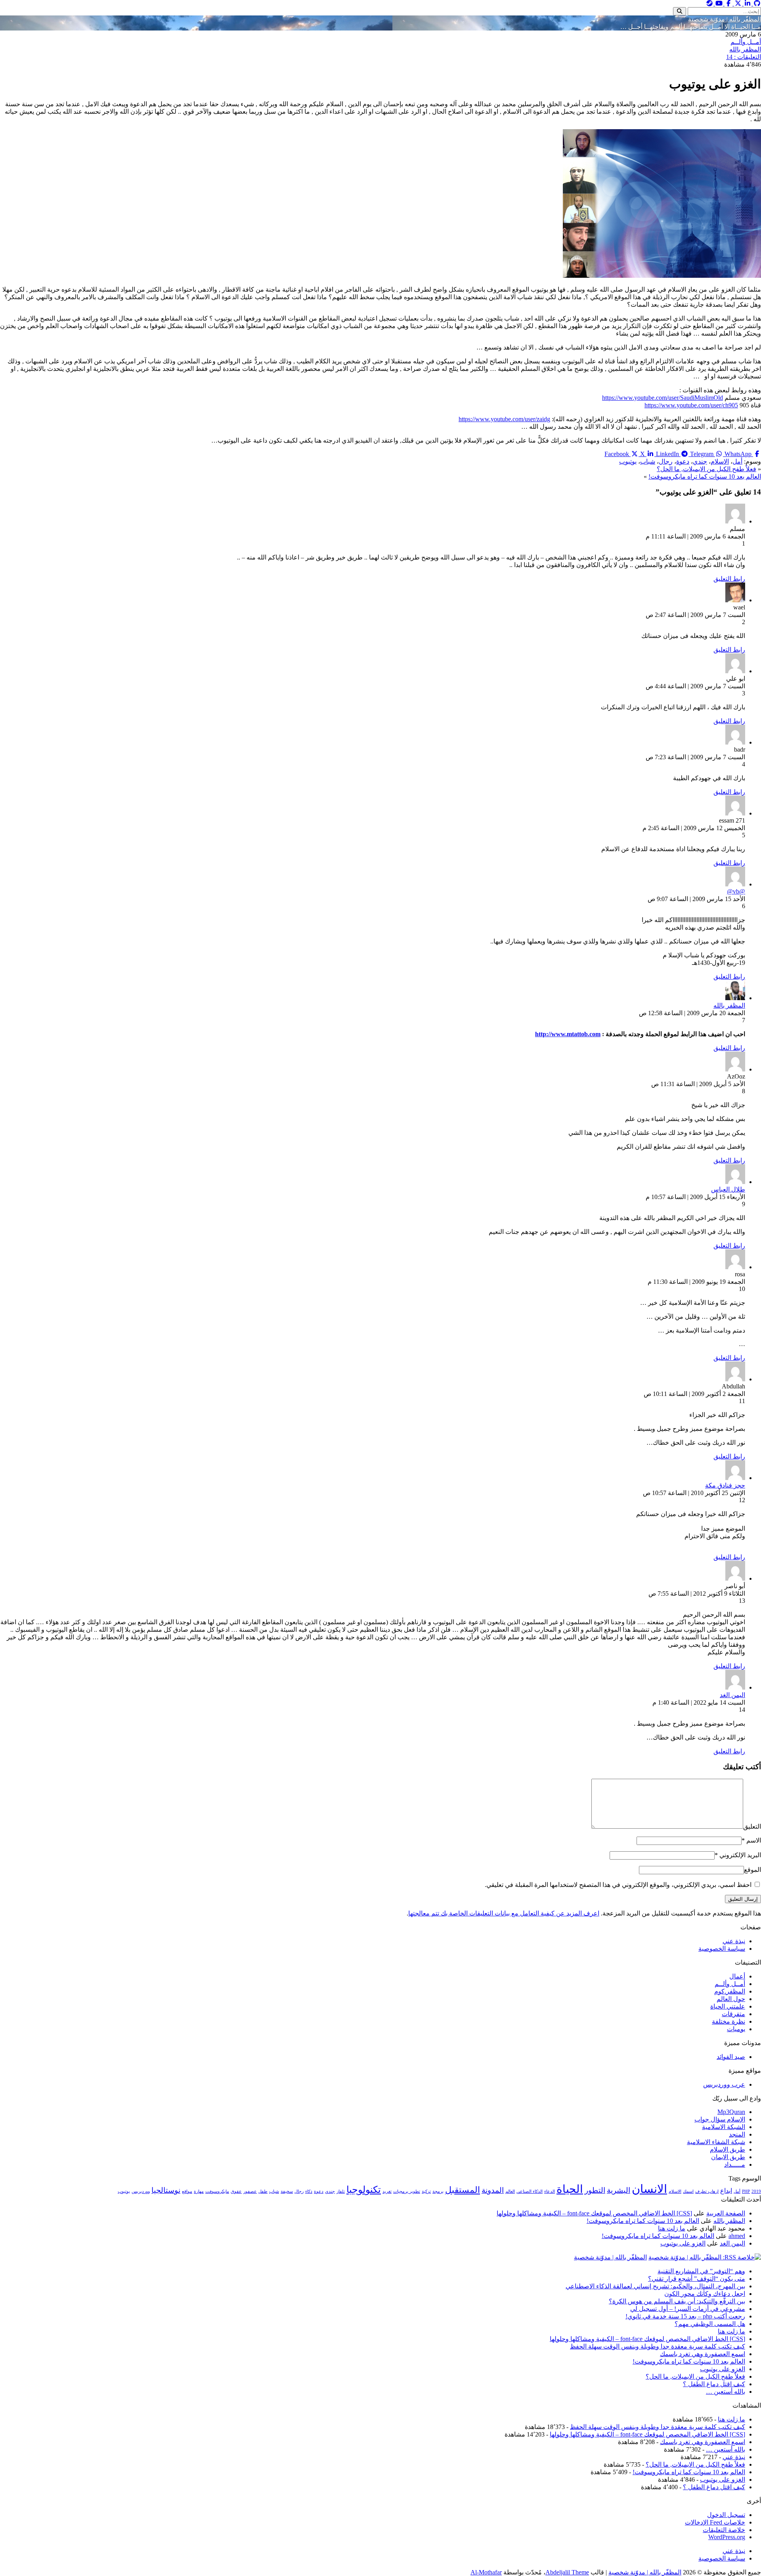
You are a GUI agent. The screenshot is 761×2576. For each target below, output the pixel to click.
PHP (746, 2191)
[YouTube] (718, 3)
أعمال (737, 1976)
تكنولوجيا (364, 2189)
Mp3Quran (731, 2112)
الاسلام (720, 461)
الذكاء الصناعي (530, 2191)
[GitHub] (756, 3)
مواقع (187, 2191)
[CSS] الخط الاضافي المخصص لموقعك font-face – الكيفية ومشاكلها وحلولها (594, 2213)
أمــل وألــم (746, 42)
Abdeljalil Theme (567, 2572)
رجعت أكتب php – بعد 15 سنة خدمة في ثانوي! (685, 2316)
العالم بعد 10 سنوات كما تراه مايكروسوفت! (705, 476)
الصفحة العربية (726, 2213)
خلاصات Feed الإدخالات (715, 2522)
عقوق (236, 2191)
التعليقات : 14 (744, 57)
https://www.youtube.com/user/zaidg (504, 419)
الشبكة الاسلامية (724, 2127)
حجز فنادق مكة (725, 1485)
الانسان (649, 2189)
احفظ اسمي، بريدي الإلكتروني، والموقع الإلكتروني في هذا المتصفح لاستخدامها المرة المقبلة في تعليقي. (618, 1885)
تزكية (426, 2191)
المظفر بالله (745, 49)
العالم (510, 2191)
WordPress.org (727, 2537)
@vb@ (736, 891)
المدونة (493, 2190)
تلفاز (341, 2191)
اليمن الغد (732, 1695)
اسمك (688, 2191)
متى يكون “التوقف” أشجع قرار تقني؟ (697, 2279)
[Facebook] (728, 3)
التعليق (752, 1826)
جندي (700, 461)
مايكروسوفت (217, 2191)
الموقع (752, 1870)
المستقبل (463, 2190)
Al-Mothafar (486, 2572)
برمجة (438, 2191)
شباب (648, 461)
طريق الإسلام (728, 2149)
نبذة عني (734, 1941)
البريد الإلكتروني (738, 1855)
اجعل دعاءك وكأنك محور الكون (705, 2294)
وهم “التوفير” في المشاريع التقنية (701, 2271)
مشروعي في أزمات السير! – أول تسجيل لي (688, 2309)
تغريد (387, 2191)
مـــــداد (735, 2164)
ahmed (737, 2236)
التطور (595, 2190)
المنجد (737, 2134)
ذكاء (309, 2191)
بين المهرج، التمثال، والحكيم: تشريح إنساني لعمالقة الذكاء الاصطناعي (655, 2286)
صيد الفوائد (731, 2057)
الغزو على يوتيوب (683, 2243)
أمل (737, 461)
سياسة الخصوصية (722, 1949)
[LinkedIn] (747, 3)
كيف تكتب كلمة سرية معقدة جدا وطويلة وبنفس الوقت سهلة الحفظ (658, 2346)
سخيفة (287, 2191)
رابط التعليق (729, 579)
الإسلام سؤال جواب (720, 2119)
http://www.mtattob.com (568, 1034)
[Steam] (709, 3)
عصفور (250, 2191)
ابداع (726, 2191)
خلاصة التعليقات (724, 2530)
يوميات (736, 2029)
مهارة (199, 2191)
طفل (263, 2191)
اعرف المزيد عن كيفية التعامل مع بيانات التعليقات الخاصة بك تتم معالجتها (504, 1913)
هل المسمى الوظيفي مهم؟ (710, 2324)
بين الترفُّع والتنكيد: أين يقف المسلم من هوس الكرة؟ (677, 2301)
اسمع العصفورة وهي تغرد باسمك (703, 2354)
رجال (666, 461)
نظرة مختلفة (728, 2021)
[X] (737, 3)
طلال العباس (728, 1189)
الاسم (751, 1840)
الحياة (570, 2189)
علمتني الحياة (728, 2006)
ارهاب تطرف (707, 2191)
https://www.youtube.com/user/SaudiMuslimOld (663, 398)
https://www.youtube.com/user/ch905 (691, 405)
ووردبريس (141, 2191)
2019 (756, 2191)
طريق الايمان (728, 2157)
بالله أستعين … (726, 2392)
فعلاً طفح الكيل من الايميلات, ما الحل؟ (707, 469)
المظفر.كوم (730, 1991)
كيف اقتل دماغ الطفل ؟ (714, 2384)
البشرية (619, 2190)
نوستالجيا (166, 2190)
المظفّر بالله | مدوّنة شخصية (725, 19)
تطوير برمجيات (407, 2191)
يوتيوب (628, 461)
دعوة (683, 461)
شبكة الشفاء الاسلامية (716, 2142)
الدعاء (550, 2191)
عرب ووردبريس (724, 2084)
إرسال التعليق (743, 1899)
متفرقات (733, 2014)
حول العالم (731, 1999)
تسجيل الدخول (726, 2515)
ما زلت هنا (672, 2228)
